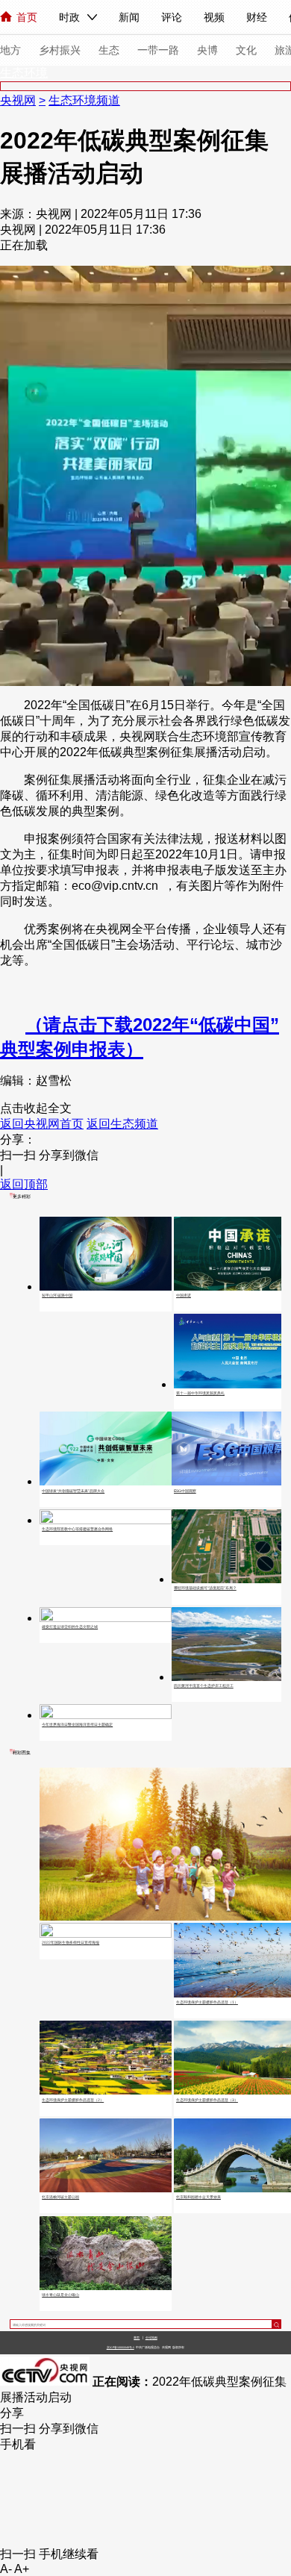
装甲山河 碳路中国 (57, 1295)
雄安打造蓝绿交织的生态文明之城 (70, 1627)
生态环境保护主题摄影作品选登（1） (207, 2002)
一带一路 (158, 50)
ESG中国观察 (185, 1491)
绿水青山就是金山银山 (60, 2295)
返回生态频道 (122, 1124)
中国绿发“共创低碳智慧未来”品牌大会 (73, 1491)
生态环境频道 (84, 100)
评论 (172, 17)
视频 (214, 17)
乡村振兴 (60, 50)
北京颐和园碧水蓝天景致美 (198, 2197)
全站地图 (151, 2338)
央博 (207, 50)
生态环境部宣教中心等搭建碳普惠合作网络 (77, 1529)
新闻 (129, 17)
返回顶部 (24, 1184)
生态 (109, 50)
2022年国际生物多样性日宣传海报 (71, 1942)
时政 (69, 17)
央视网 (18, 100)
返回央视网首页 (42, 1124)
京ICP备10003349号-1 (121, 2348)
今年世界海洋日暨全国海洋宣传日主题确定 (77, 1724)
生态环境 (24, 73)
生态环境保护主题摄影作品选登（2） (73, 2100)
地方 (10, 50)
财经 (257, 17)
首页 (27, 17)
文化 (246, 50)
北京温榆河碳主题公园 (60, 2197)
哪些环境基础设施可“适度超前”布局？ (205, 1588)
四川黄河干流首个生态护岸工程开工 (204, 1685)
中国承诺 (184, 1295)
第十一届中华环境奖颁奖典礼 (200, 1393)
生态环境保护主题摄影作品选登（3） (207, 2100)
